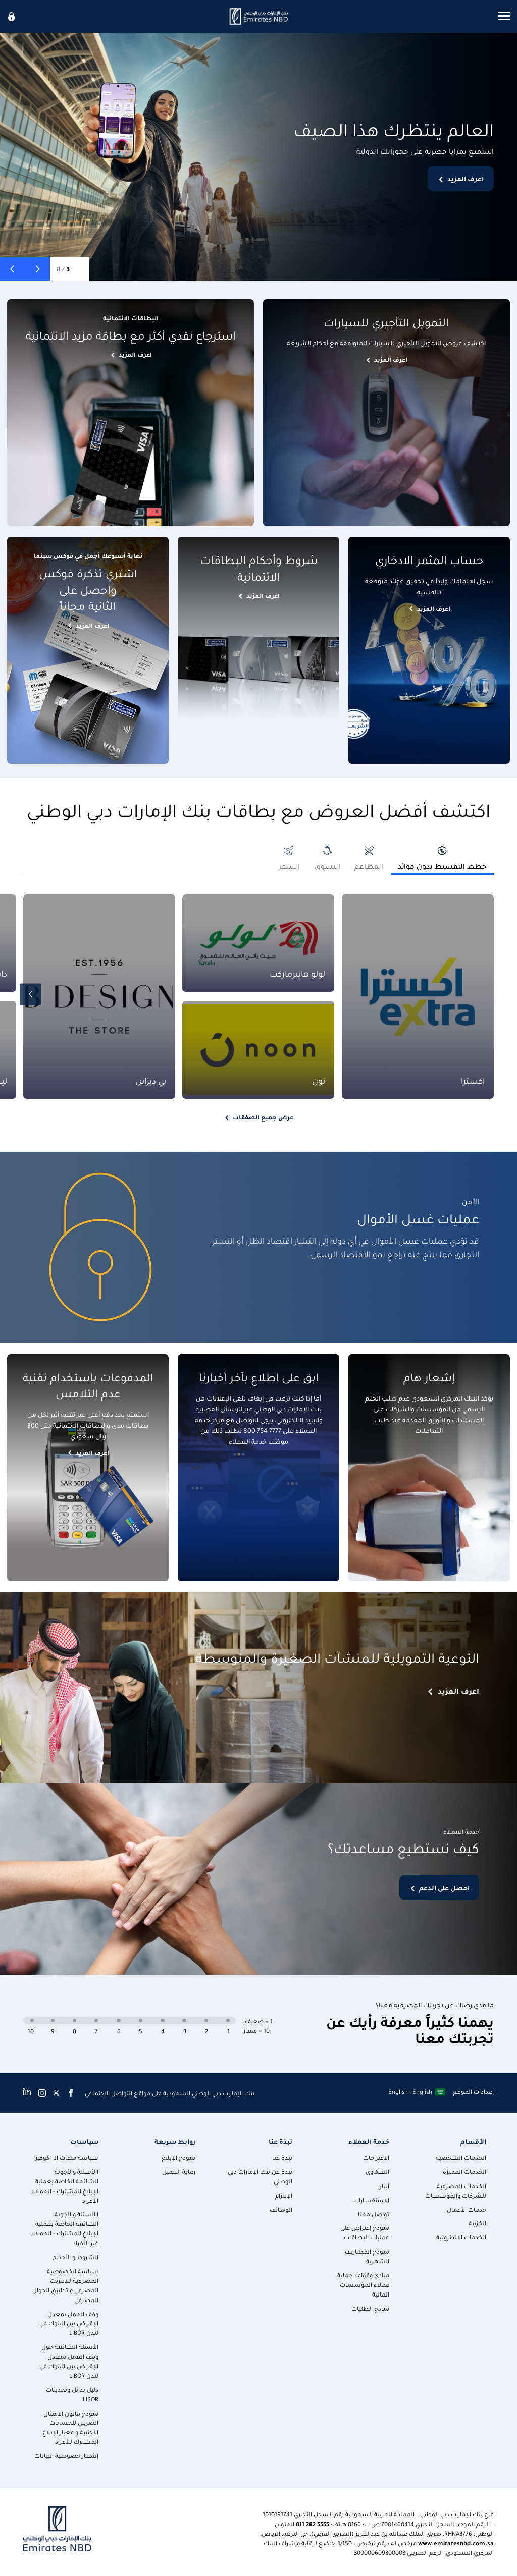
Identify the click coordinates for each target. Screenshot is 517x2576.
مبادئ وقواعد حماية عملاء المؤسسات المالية (363, 2285)
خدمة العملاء (369, 2141)
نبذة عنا (280, 2141)
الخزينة (477, 2223)
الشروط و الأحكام (75, 2257)
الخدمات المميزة (464, 2172)
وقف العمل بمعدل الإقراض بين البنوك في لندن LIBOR (69, 2323)
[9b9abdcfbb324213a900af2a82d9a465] (258, 16)
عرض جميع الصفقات (263, 1117)
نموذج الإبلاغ (178, 2158)
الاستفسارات (371, 2200)
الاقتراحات (376, 2158)
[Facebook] (71, 2093)
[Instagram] (42, 2093)
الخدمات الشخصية (461, 2158)
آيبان (383, 2186)
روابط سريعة (175, 2141)
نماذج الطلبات (370, 2308)
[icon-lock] (12, 16)
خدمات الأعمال (467, 2209)
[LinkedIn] (27, 2093)
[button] (38, 269)
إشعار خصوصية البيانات (66, 2456)
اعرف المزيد (466, 178)
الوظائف (281, 2209)
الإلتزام (284, 2195)
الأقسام (473, 2141)
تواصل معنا (374, 2214)
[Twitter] (56, 2093)
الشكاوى (377, 2172)
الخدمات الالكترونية (461, 2237)
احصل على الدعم (444, 1888)
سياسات (84, 2141)
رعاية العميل (179, 2172)
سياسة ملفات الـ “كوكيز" (66, 2158)
